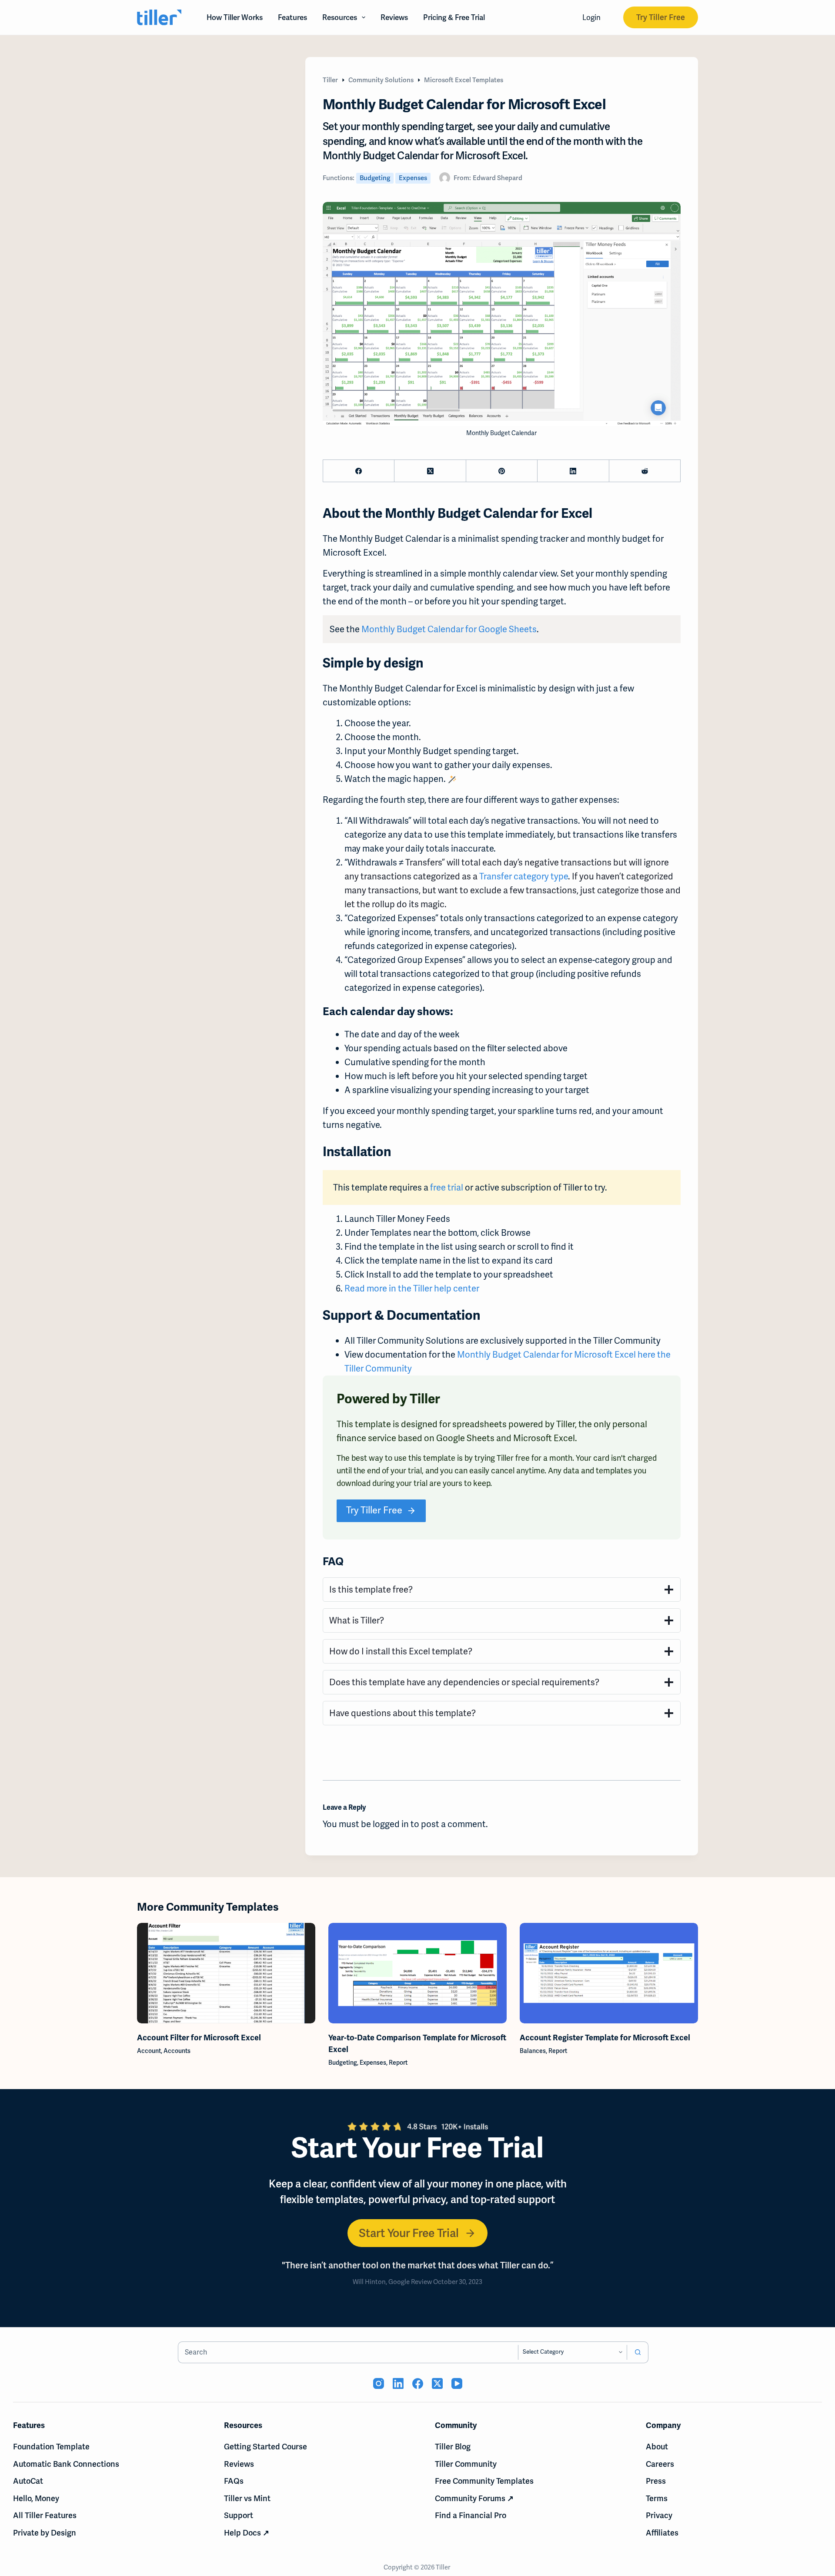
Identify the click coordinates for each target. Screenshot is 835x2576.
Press (656, 2481)
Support (239, 2515)
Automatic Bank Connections (66, 2464)
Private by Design (45, 2533)
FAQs (234, 2481)
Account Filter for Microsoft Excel (199, 2037)
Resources (340, 17)
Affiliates (662, 2533)
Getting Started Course (266, 2447)
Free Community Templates (484, 2481)
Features (292, 17)
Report (398, 2062)
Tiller (444, 2567)
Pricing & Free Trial (454, 17)
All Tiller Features (45, 2515)
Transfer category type (524, 876)
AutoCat (28, 2481)
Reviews (394, 17)
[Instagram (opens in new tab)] (379, 2383)
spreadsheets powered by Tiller (514, 1424)
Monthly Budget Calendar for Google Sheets (449, 629)
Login (591, 17)
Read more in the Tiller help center (412, 1288)
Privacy (659, 2515)
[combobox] (348, 2352)
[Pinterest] (502, 471)
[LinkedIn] (573, 471)
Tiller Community (466, 2464)
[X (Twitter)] (430, 471)
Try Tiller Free (661, 17)
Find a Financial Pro (471, 2515)
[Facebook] (359, 471)
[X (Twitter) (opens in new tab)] (437, 2383)
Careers (660, 2464)
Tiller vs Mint (247, 2498)
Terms (657, 2498)
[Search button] (638, 2352)
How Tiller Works (235, 17)
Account (149, 2050)
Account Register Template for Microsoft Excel (605, 2037)
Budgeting (375, 178)
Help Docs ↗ (247, 2533)
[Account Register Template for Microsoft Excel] (609, 1973)
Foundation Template (51, 2447)
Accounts (177, 2050)
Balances (533, 2050)
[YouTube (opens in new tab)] (457, 2383)
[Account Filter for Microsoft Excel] (226, 1973)
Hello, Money (36, 2498)
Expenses (413, 178)
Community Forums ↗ (474, 2498)
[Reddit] (645, 471)
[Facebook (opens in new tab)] (418, 2383)
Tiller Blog (453, 2447)
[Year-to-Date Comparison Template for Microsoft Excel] (417, 1973)
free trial (447, 1187)
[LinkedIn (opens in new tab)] (398, 2383)
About (657, 2447)
